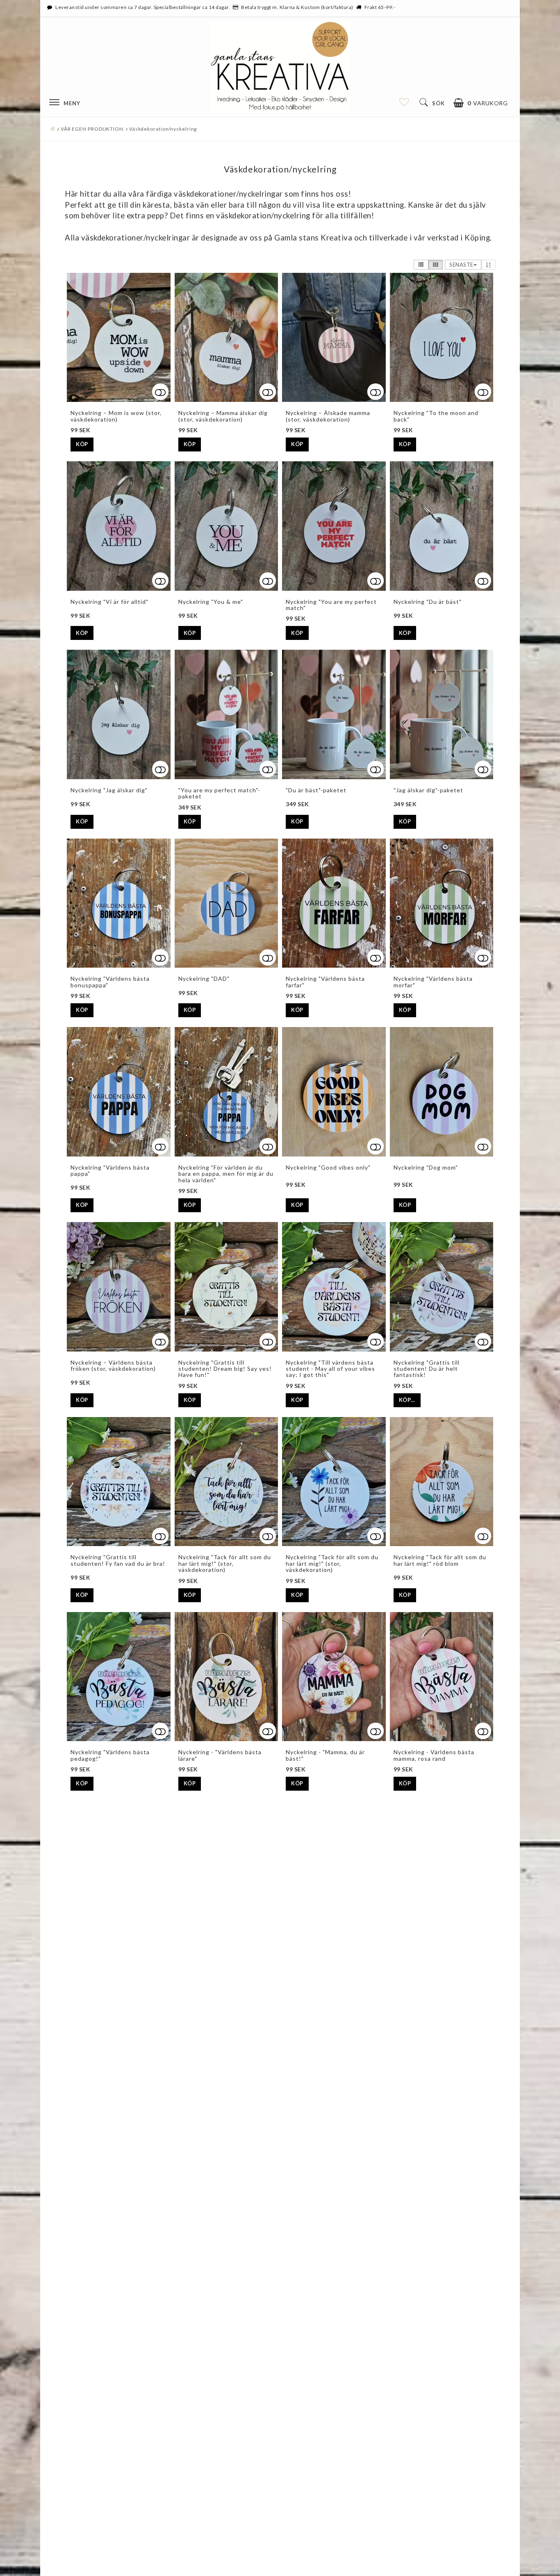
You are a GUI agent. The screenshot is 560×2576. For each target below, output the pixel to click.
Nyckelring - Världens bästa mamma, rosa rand (434, 1755)
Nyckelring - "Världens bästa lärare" (220, 1755)
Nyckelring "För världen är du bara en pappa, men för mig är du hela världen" (226, 1174)
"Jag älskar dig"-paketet (428, 790)
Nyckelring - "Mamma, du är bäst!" (325, 1755)
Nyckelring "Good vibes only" (328, 1167)
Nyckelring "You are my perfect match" (331, 605)
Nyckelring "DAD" (204, 978)
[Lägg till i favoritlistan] (119, 526)
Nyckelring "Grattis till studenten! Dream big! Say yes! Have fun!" (225, 1369)
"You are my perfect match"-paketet (219, 793)
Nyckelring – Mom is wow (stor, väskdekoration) (116, 416)
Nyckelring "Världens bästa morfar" (433, 982)
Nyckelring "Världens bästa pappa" (110, 1170)
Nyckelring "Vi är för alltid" (109, 602)
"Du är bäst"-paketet (316, 790)
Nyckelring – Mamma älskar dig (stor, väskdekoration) (223, 416)
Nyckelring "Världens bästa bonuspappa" (110, 982)
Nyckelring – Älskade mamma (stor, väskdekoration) (328, 416)
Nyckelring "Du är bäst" (428, 602)
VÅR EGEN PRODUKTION (92, 129)
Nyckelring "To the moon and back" (436, 416)
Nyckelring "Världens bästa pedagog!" (110, 1755)
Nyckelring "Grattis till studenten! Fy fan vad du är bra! (118, 1560)
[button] (480, 103)
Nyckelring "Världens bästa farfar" (325, 982)
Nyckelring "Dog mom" (426, 1167)
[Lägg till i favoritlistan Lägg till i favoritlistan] (119, 338)
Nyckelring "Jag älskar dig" (109, 790)
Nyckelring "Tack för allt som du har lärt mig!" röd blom (440, 1560)
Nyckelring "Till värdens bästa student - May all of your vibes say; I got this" (330, 1369)
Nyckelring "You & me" (211, 602)
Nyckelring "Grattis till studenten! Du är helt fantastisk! (427, 1369)
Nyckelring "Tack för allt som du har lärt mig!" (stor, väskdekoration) (225, 1563)
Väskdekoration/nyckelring (163, 129)
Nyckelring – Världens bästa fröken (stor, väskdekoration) (113, 1365)
